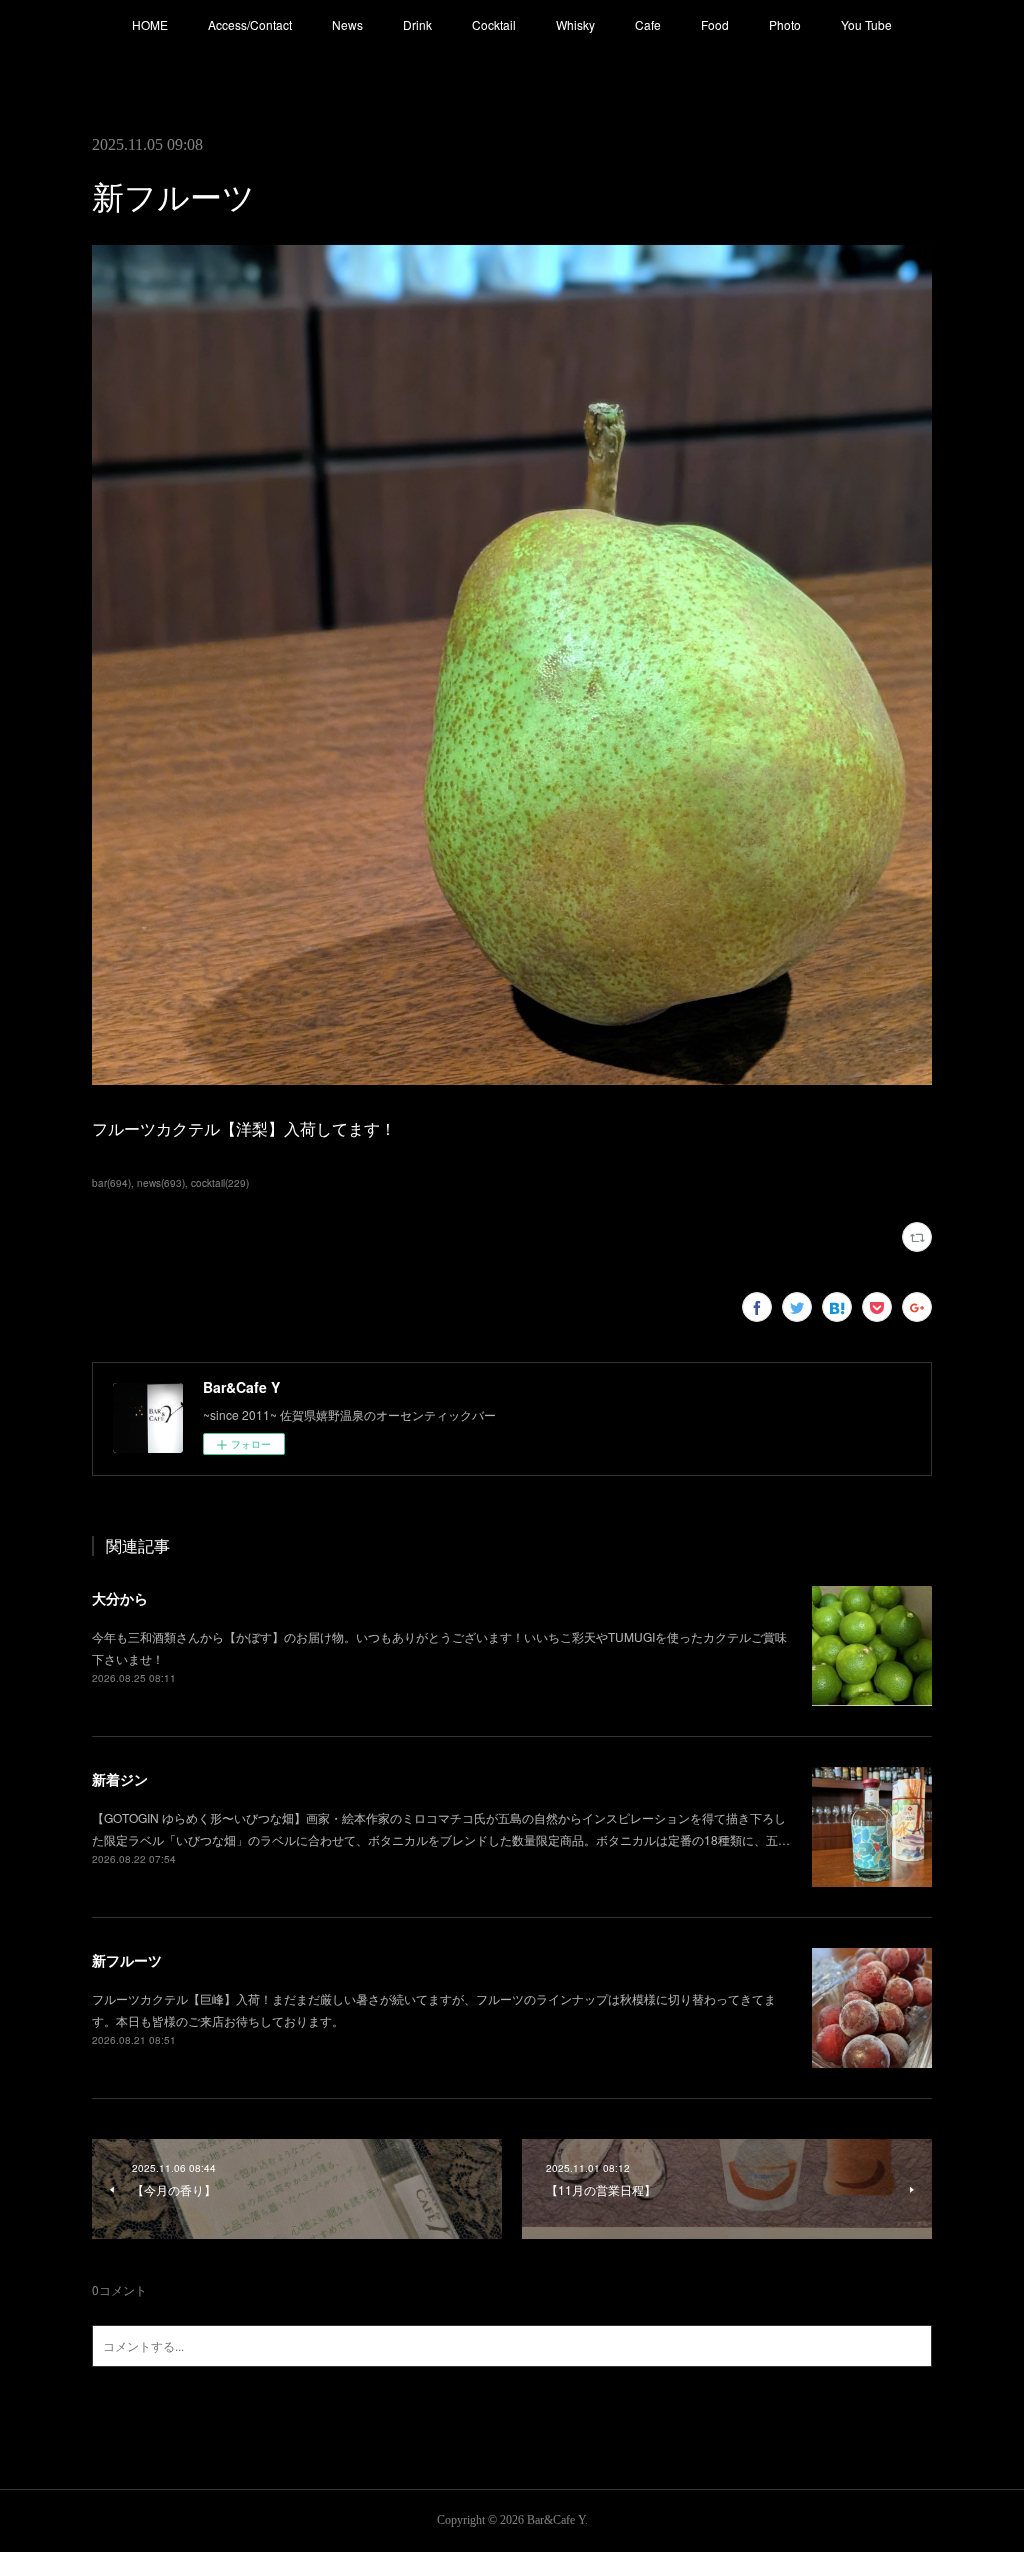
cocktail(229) (220, 1183)
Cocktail (494, 24)
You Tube (866, 24)
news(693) (161, 1183)
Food (715, 24)
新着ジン (120, 1779)
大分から (120, 1598)
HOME (150, 24)
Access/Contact (250, 24)
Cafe (648, 24)
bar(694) (111, 1183)
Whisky (575, 24)
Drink (417, 24)
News (347, 24)
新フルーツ (127, 1960)
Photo (785, 24)
